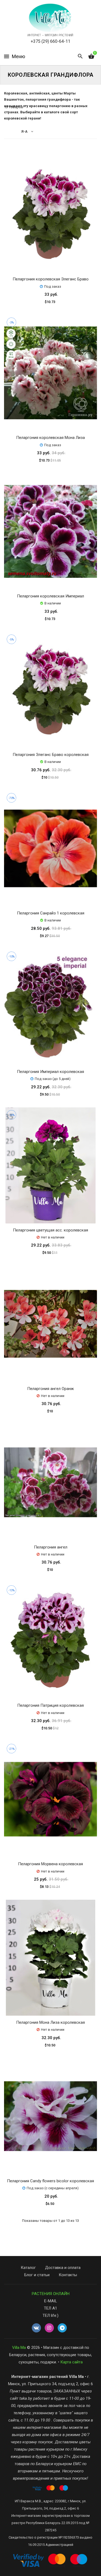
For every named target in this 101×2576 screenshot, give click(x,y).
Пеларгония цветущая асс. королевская (50, 1230)
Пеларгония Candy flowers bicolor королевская (50, 2181)
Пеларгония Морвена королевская (50, 1864)
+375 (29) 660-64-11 (50, 41)
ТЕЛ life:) (50, 2315)
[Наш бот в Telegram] (62, 2328)
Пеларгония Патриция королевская (50, 1705)
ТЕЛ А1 (50, 2308)
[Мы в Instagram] (49, 2328)
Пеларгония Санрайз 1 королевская (51, 913)
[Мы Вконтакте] (36, 2328)
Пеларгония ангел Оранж (50, 1389)
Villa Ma (19, 2348)
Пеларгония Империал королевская (50, 1072)
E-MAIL (51, 2301)
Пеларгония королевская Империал (50, 596)
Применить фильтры (55, 2569)
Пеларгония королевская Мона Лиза (50, 438)
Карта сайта (72, 2362)
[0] (91, 57)
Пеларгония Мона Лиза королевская (50, 2022)
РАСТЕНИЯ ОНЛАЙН (51, 2294)
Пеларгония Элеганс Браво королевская (51, 755)
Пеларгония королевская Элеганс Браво (51, 279)
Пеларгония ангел (51, 1547)
